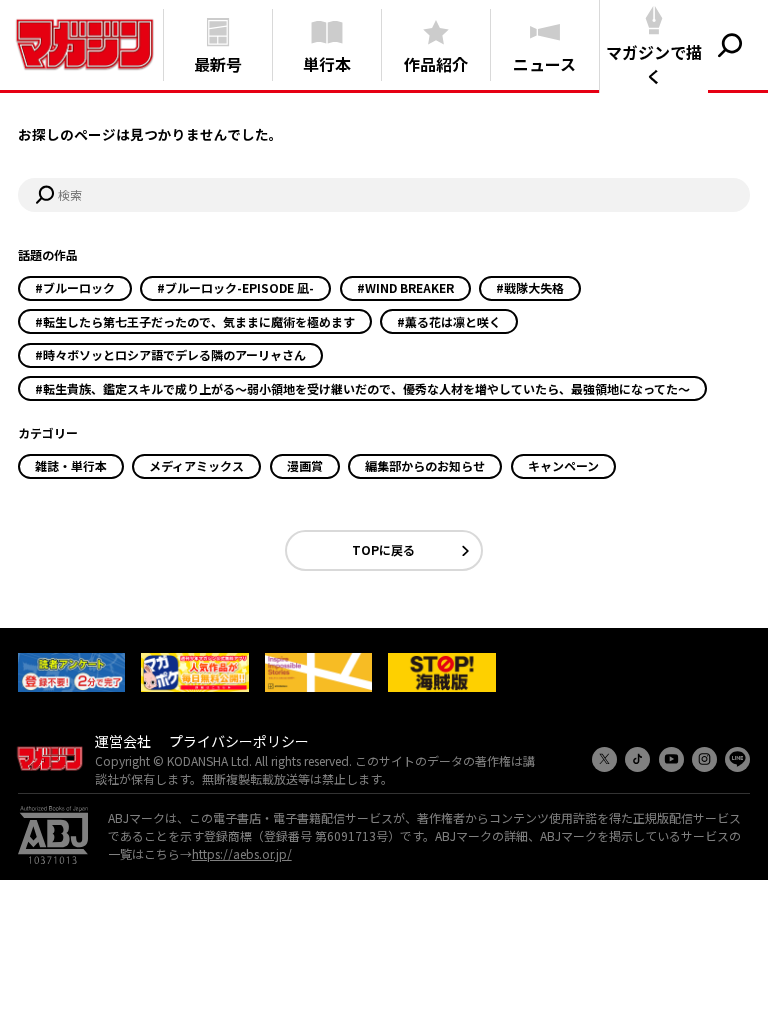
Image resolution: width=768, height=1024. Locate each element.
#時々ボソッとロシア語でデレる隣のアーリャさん (170, 354)
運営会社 (123, 741)
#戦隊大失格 (530, 287)
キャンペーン (563, 465)
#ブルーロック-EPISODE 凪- (235, 287)
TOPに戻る (383, 549)
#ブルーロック (75, 287)
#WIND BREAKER (405, 287)
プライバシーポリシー (239, 741)
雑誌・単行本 (71, 465)
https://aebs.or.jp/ (242, 853)
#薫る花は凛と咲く (449, 321)
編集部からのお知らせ (425, 465)
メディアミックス (196, 465)
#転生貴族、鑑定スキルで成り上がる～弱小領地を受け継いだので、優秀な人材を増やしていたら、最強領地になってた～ (362, 388)
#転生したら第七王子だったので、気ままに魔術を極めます (195, 321)
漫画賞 (305, 465)
